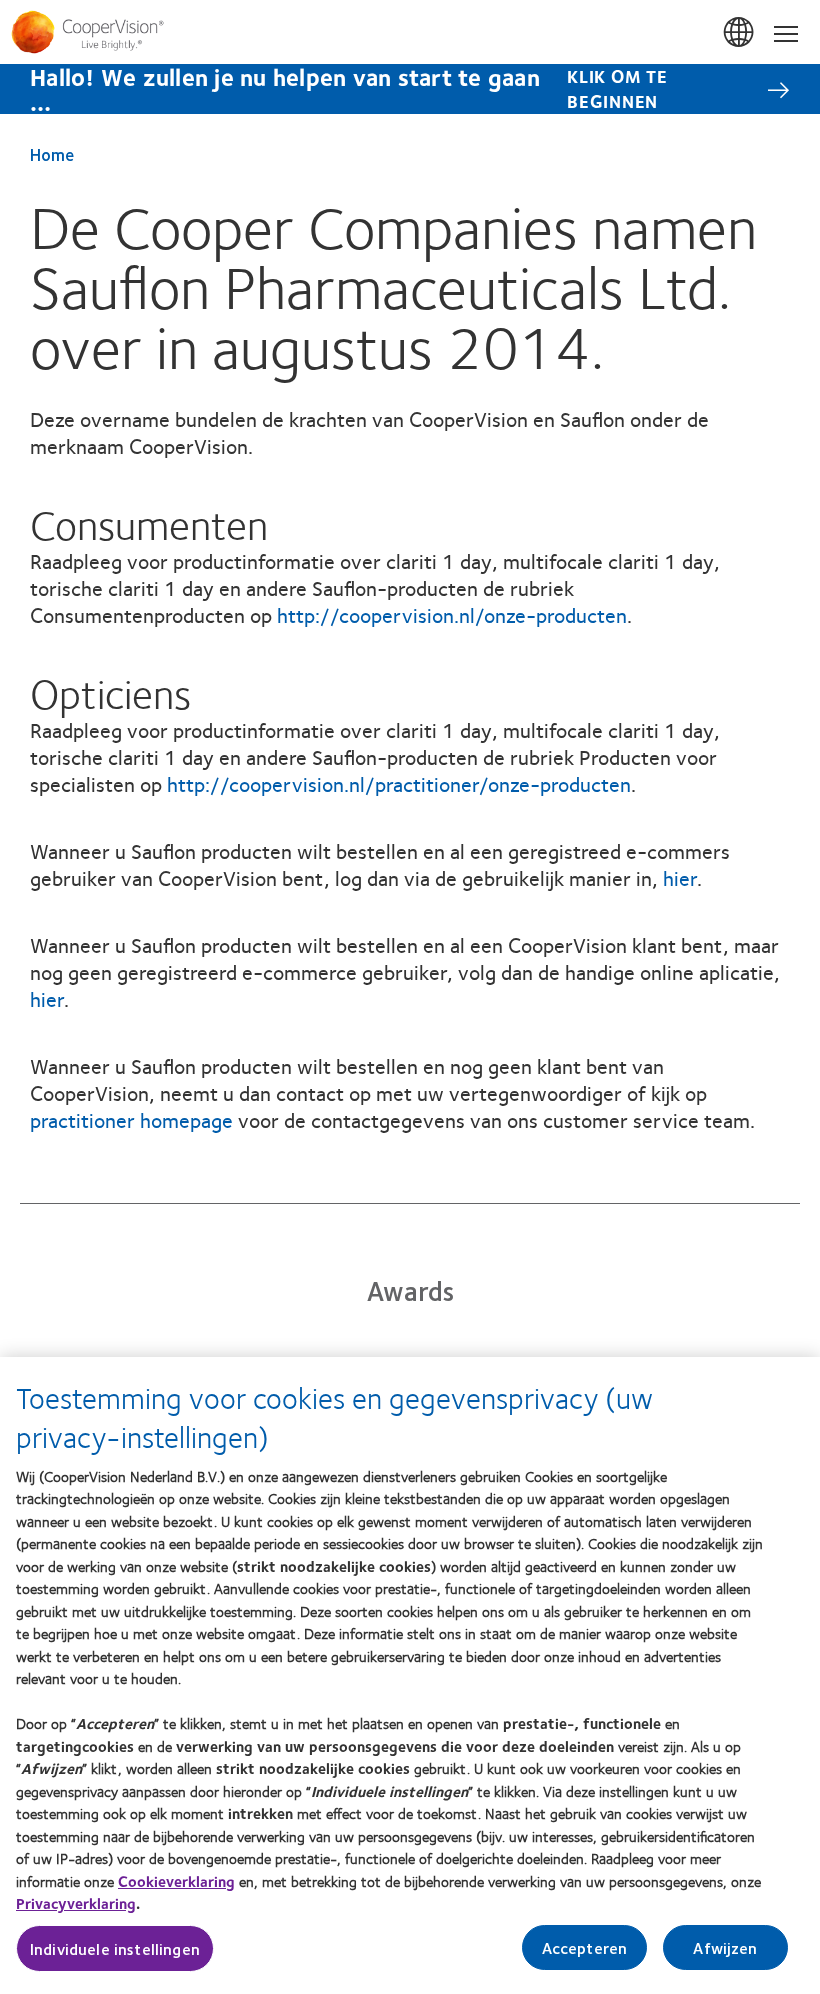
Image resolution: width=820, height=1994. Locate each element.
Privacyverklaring (76, 1903)
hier (680, 877)
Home (52, 154)
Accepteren (585, 1947)
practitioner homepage (131, 1119)
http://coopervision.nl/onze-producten (452, 614)
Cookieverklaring (176, 1881)
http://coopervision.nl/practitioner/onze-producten (399, 783)
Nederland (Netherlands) (740, 33)
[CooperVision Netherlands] (410, 32)
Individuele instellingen (115, 1948)
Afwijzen (725, 1947)
